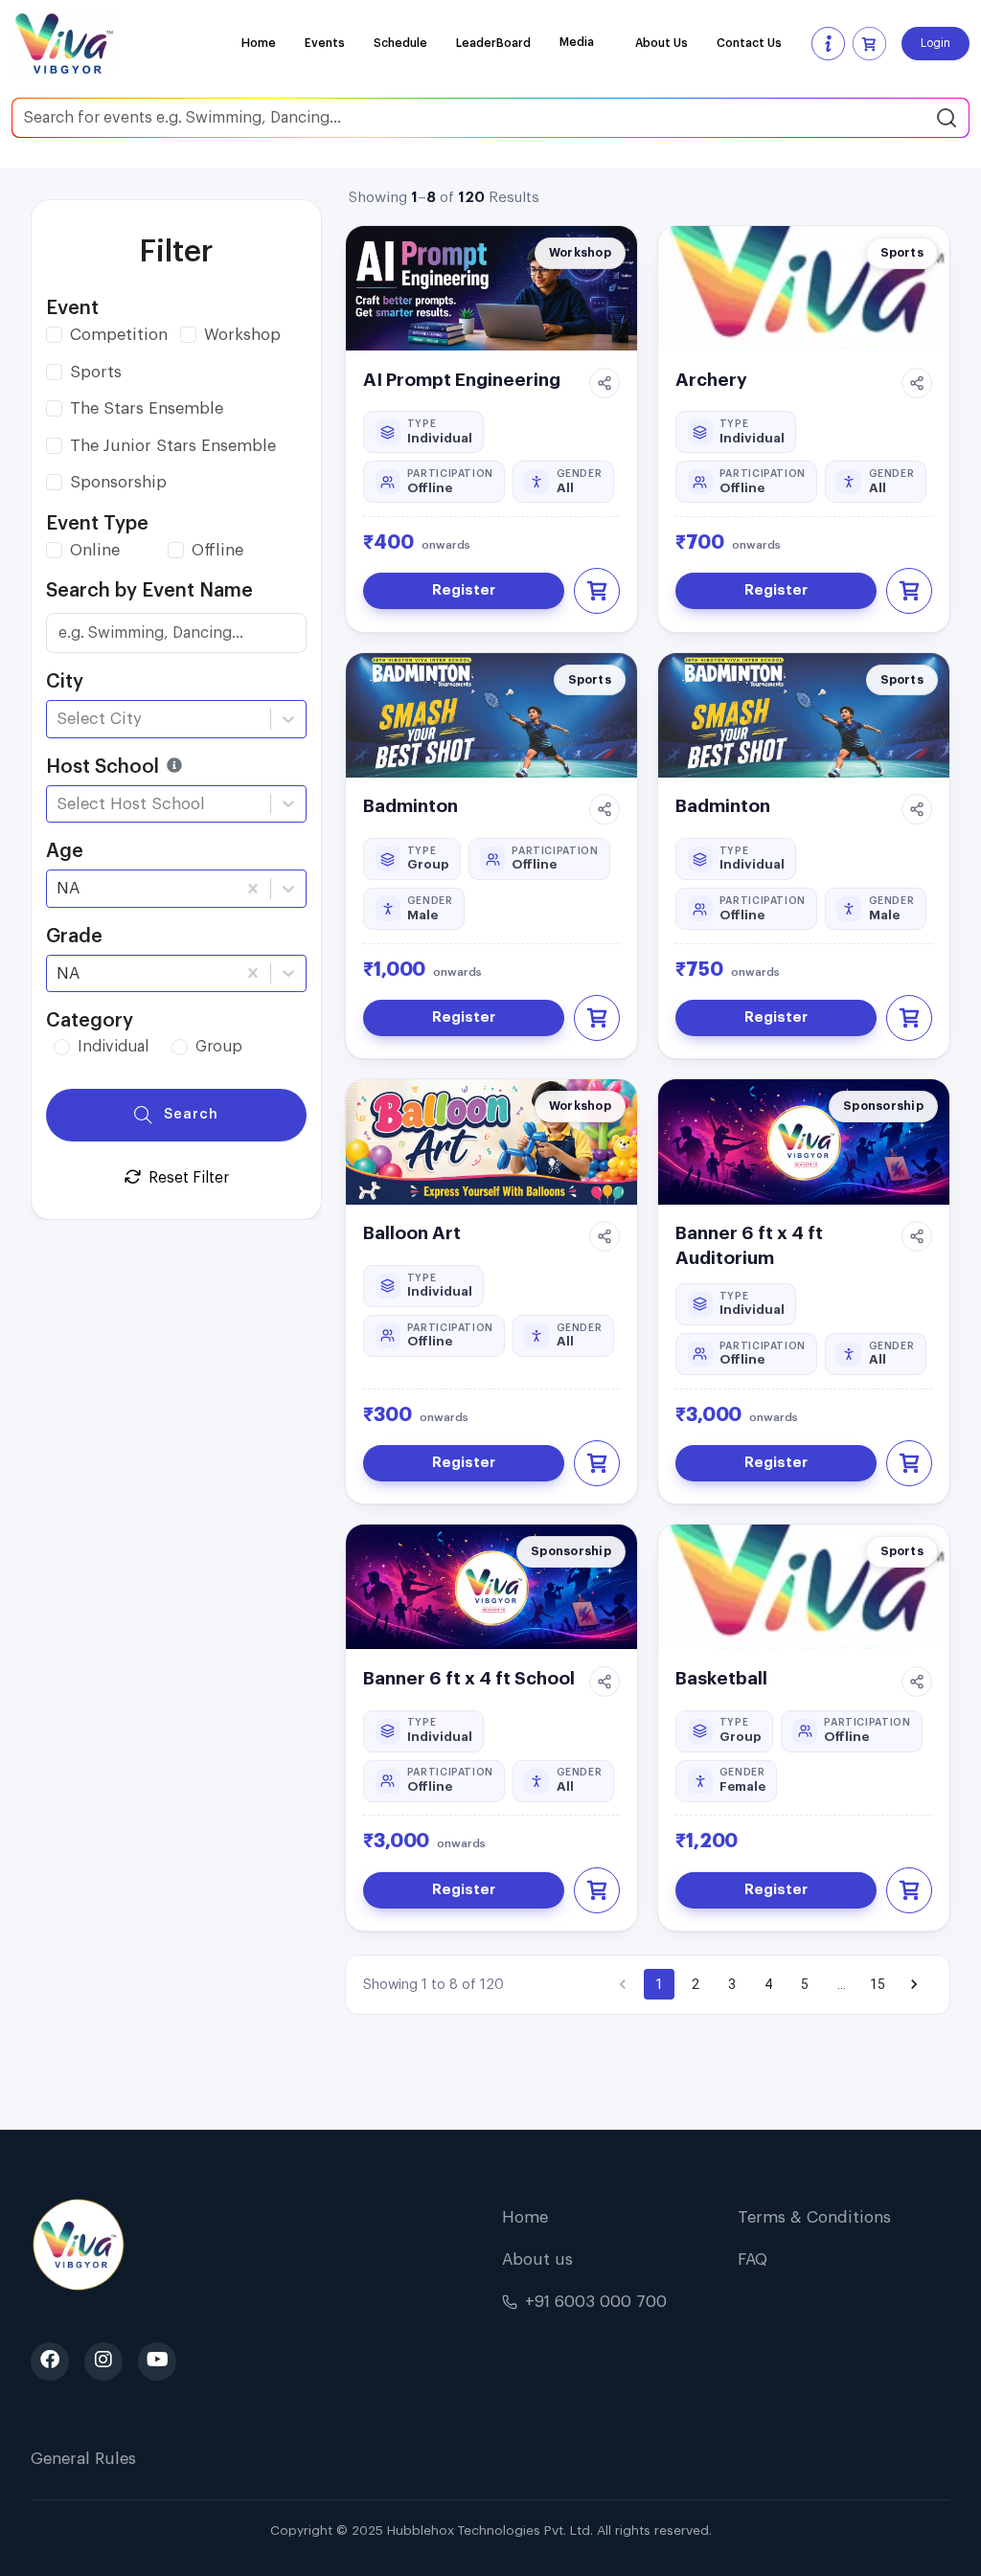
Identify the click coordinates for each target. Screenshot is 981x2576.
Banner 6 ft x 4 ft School (469, 1678)
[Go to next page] (914, 1984)
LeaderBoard (493, 43)
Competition (119, 335)
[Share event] (605, 383)
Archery (711, 380)
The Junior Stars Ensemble (173, 446)
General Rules (83, 2459)
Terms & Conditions (814, 2217)
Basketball (721, 1678)
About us (537, 2260)
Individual (113, 1047)
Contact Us (749, 43)
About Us (662, 43)
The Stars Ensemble (147, 408)
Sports (96, 372)
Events (325, 43)
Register (464, 590)
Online (95, 550)
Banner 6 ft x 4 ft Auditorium (749, 1245)
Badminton (411, 806)
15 (878, 1984)
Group (219, 1047)
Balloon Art (412, 1233)
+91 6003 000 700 (596, 2302)
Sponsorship (118, 482)
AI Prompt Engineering (462, 380)
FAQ (753, 2260)
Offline (217, 550)
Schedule (400, 43)
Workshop (242, 335)
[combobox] (59, 719)
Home (259, 43)
